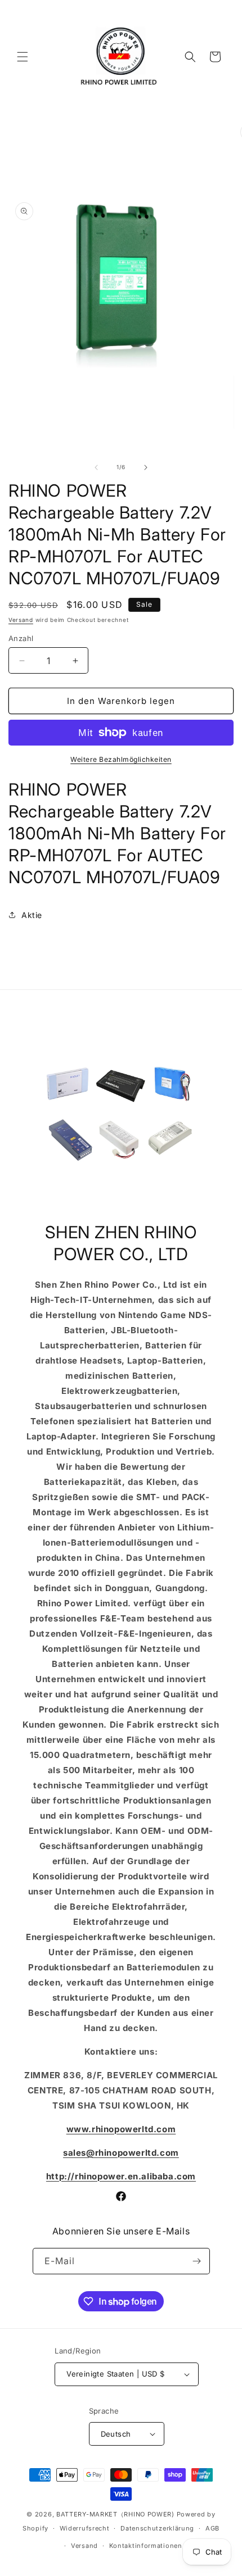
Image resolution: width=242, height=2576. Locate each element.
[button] (23, 57)
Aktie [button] (32, 915)
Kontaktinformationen (146, 2546)
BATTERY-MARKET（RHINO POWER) (115, 2514)
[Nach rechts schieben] (146, 467)
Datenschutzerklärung (157, 2528)
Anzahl (21, 638)
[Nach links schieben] (96, 467)
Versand (21, 620)
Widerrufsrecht (85, 2528)
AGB (212, 2528)
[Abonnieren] (197, 2261)
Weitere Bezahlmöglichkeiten (121, 759)
